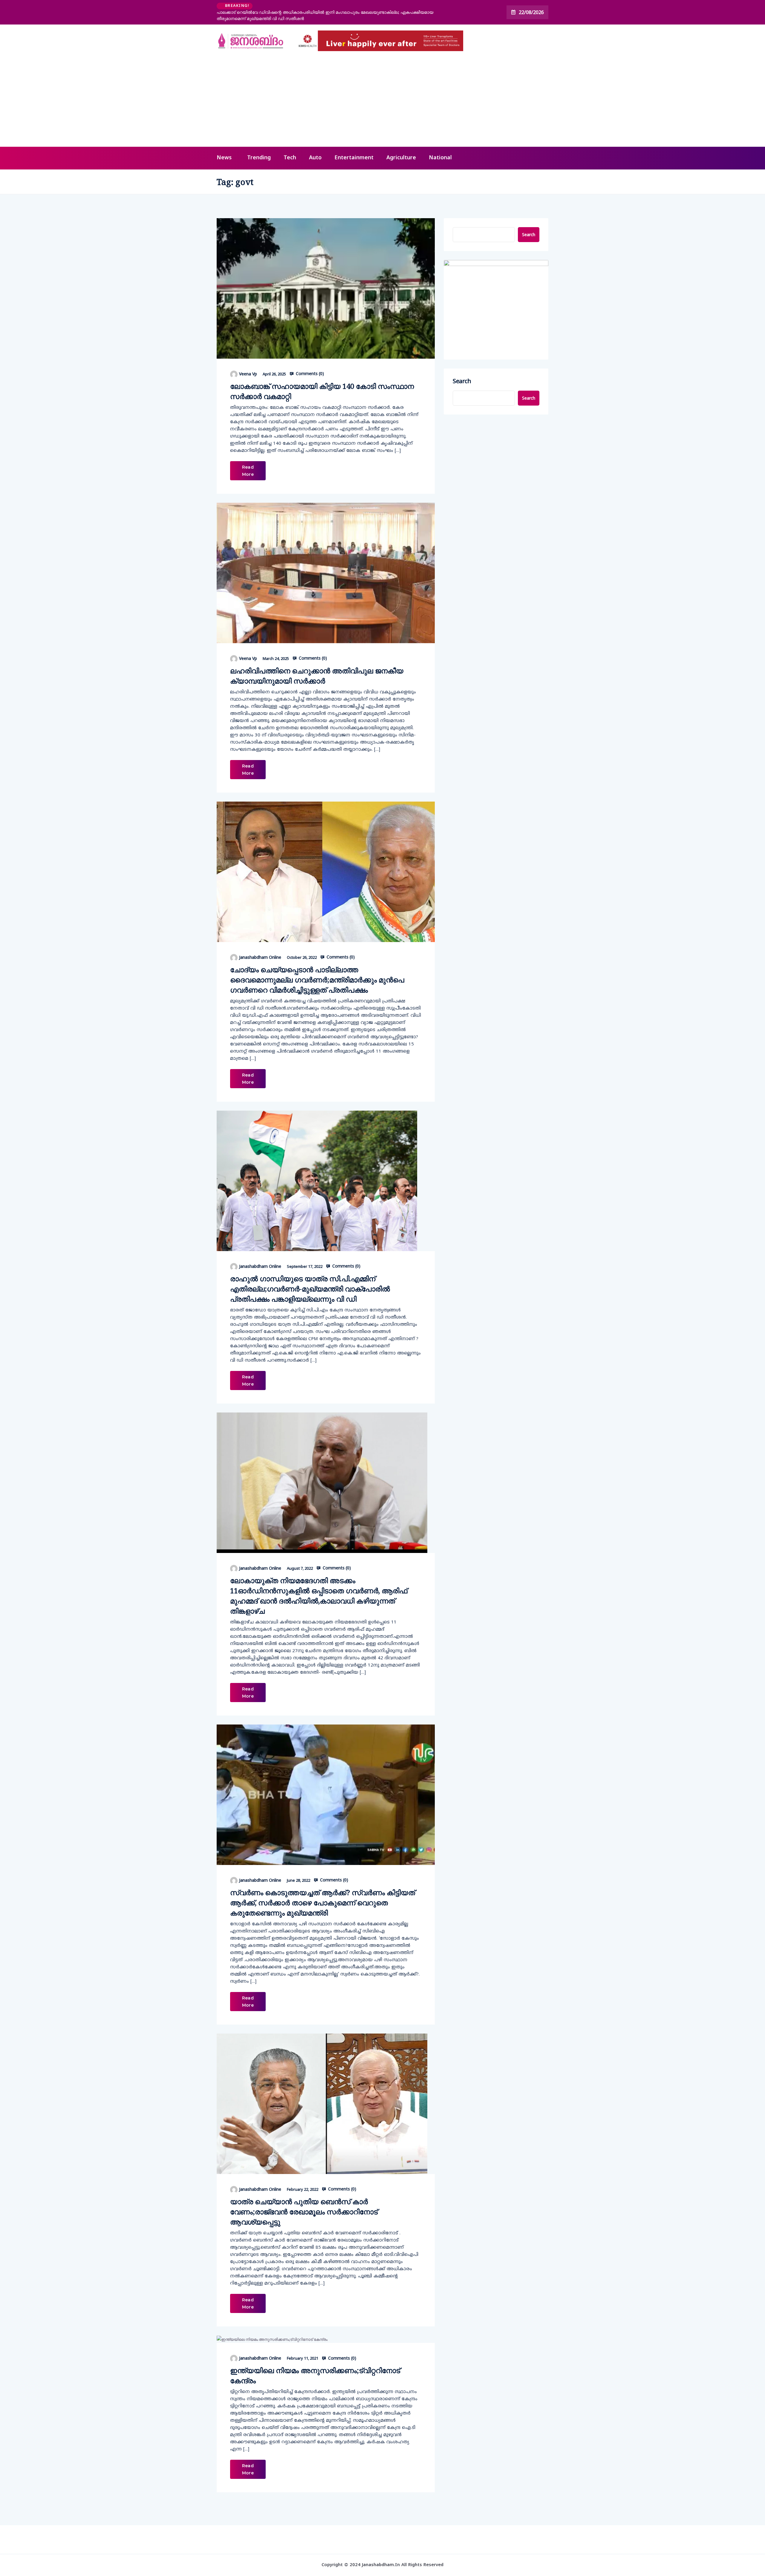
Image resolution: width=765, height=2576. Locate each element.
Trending (259, 147)
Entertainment (354, 147)
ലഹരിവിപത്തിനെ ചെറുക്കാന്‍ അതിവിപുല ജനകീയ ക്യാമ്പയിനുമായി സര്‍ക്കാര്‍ (317, 665)
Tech (290, 147)
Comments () (309, 363)
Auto (315, 147)
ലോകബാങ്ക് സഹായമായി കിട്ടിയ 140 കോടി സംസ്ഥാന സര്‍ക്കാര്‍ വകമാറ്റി (322, 380)
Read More (248, 460)
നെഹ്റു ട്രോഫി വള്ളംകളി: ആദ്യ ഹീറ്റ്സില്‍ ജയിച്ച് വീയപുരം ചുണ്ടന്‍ (325, 7)
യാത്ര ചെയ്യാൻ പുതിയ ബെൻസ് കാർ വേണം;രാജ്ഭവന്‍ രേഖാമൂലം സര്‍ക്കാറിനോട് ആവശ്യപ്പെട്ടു (304, 2201)
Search (529, 224)
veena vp (248, 363)
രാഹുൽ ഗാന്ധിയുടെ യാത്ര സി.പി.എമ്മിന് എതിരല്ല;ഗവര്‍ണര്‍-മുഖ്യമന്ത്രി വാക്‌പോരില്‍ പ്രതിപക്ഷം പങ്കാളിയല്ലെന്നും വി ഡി (310, 1278)
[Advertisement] (382, 91)
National (440, 147)
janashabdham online (260, 946)
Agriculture (401, 147)
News (224, 147)
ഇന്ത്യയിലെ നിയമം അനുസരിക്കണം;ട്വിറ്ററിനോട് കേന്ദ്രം (315, 2365)
